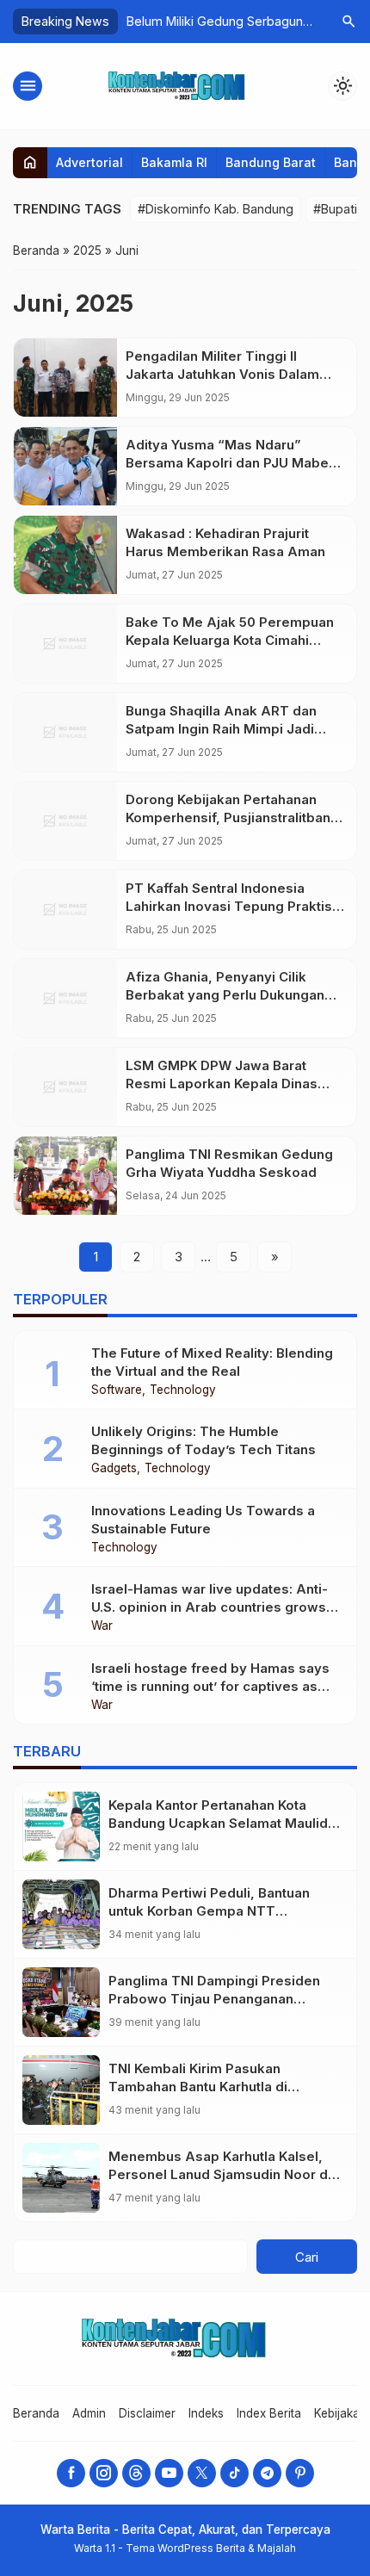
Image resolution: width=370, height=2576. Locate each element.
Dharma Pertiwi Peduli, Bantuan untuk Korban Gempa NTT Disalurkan (209, 1911)
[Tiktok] (234, 2473)
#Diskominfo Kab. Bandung (216, 209)
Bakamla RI (174, 162)
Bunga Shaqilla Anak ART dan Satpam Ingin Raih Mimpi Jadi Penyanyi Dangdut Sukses (221, 729)
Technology (183, 1390)
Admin (89, 2413)
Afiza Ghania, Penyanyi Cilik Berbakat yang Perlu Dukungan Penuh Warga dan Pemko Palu (225, 995)
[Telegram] (267, 2473)
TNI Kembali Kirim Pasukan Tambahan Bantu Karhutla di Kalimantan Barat (198, 2087)
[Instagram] (104, 2473)
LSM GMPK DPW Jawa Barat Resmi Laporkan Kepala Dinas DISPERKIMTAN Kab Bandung (222, 1084)
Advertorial (89, 162)
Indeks (206, 2413)
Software (117, 1390)
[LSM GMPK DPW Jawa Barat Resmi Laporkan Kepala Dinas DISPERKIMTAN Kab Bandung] (65, 1087)
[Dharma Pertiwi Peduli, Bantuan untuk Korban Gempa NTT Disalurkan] (61, 1914)
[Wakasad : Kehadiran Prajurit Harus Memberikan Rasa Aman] (65, 555)
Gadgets (114, 1469)
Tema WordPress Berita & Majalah (211, 2548)
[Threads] (136, 2473)
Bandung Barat (271, 162)
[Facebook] (71, 2473)
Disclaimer (147, 2413)
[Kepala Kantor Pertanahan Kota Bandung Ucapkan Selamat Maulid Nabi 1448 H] (61, 1827)
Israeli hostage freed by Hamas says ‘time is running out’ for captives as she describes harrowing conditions (210, 1686)
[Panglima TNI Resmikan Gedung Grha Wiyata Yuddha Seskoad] (65, 1176)
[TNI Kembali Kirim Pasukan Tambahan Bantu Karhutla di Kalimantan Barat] (61, 2090)
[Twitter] (202, 2473)
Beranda (36, 2413)
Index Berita (269, 2413)
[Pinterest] (300, 2473)
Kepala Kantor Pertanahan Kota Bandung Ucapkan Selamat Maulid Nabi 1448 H (218, 1823)
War (102, 1626)
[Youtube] (169, 2473)
